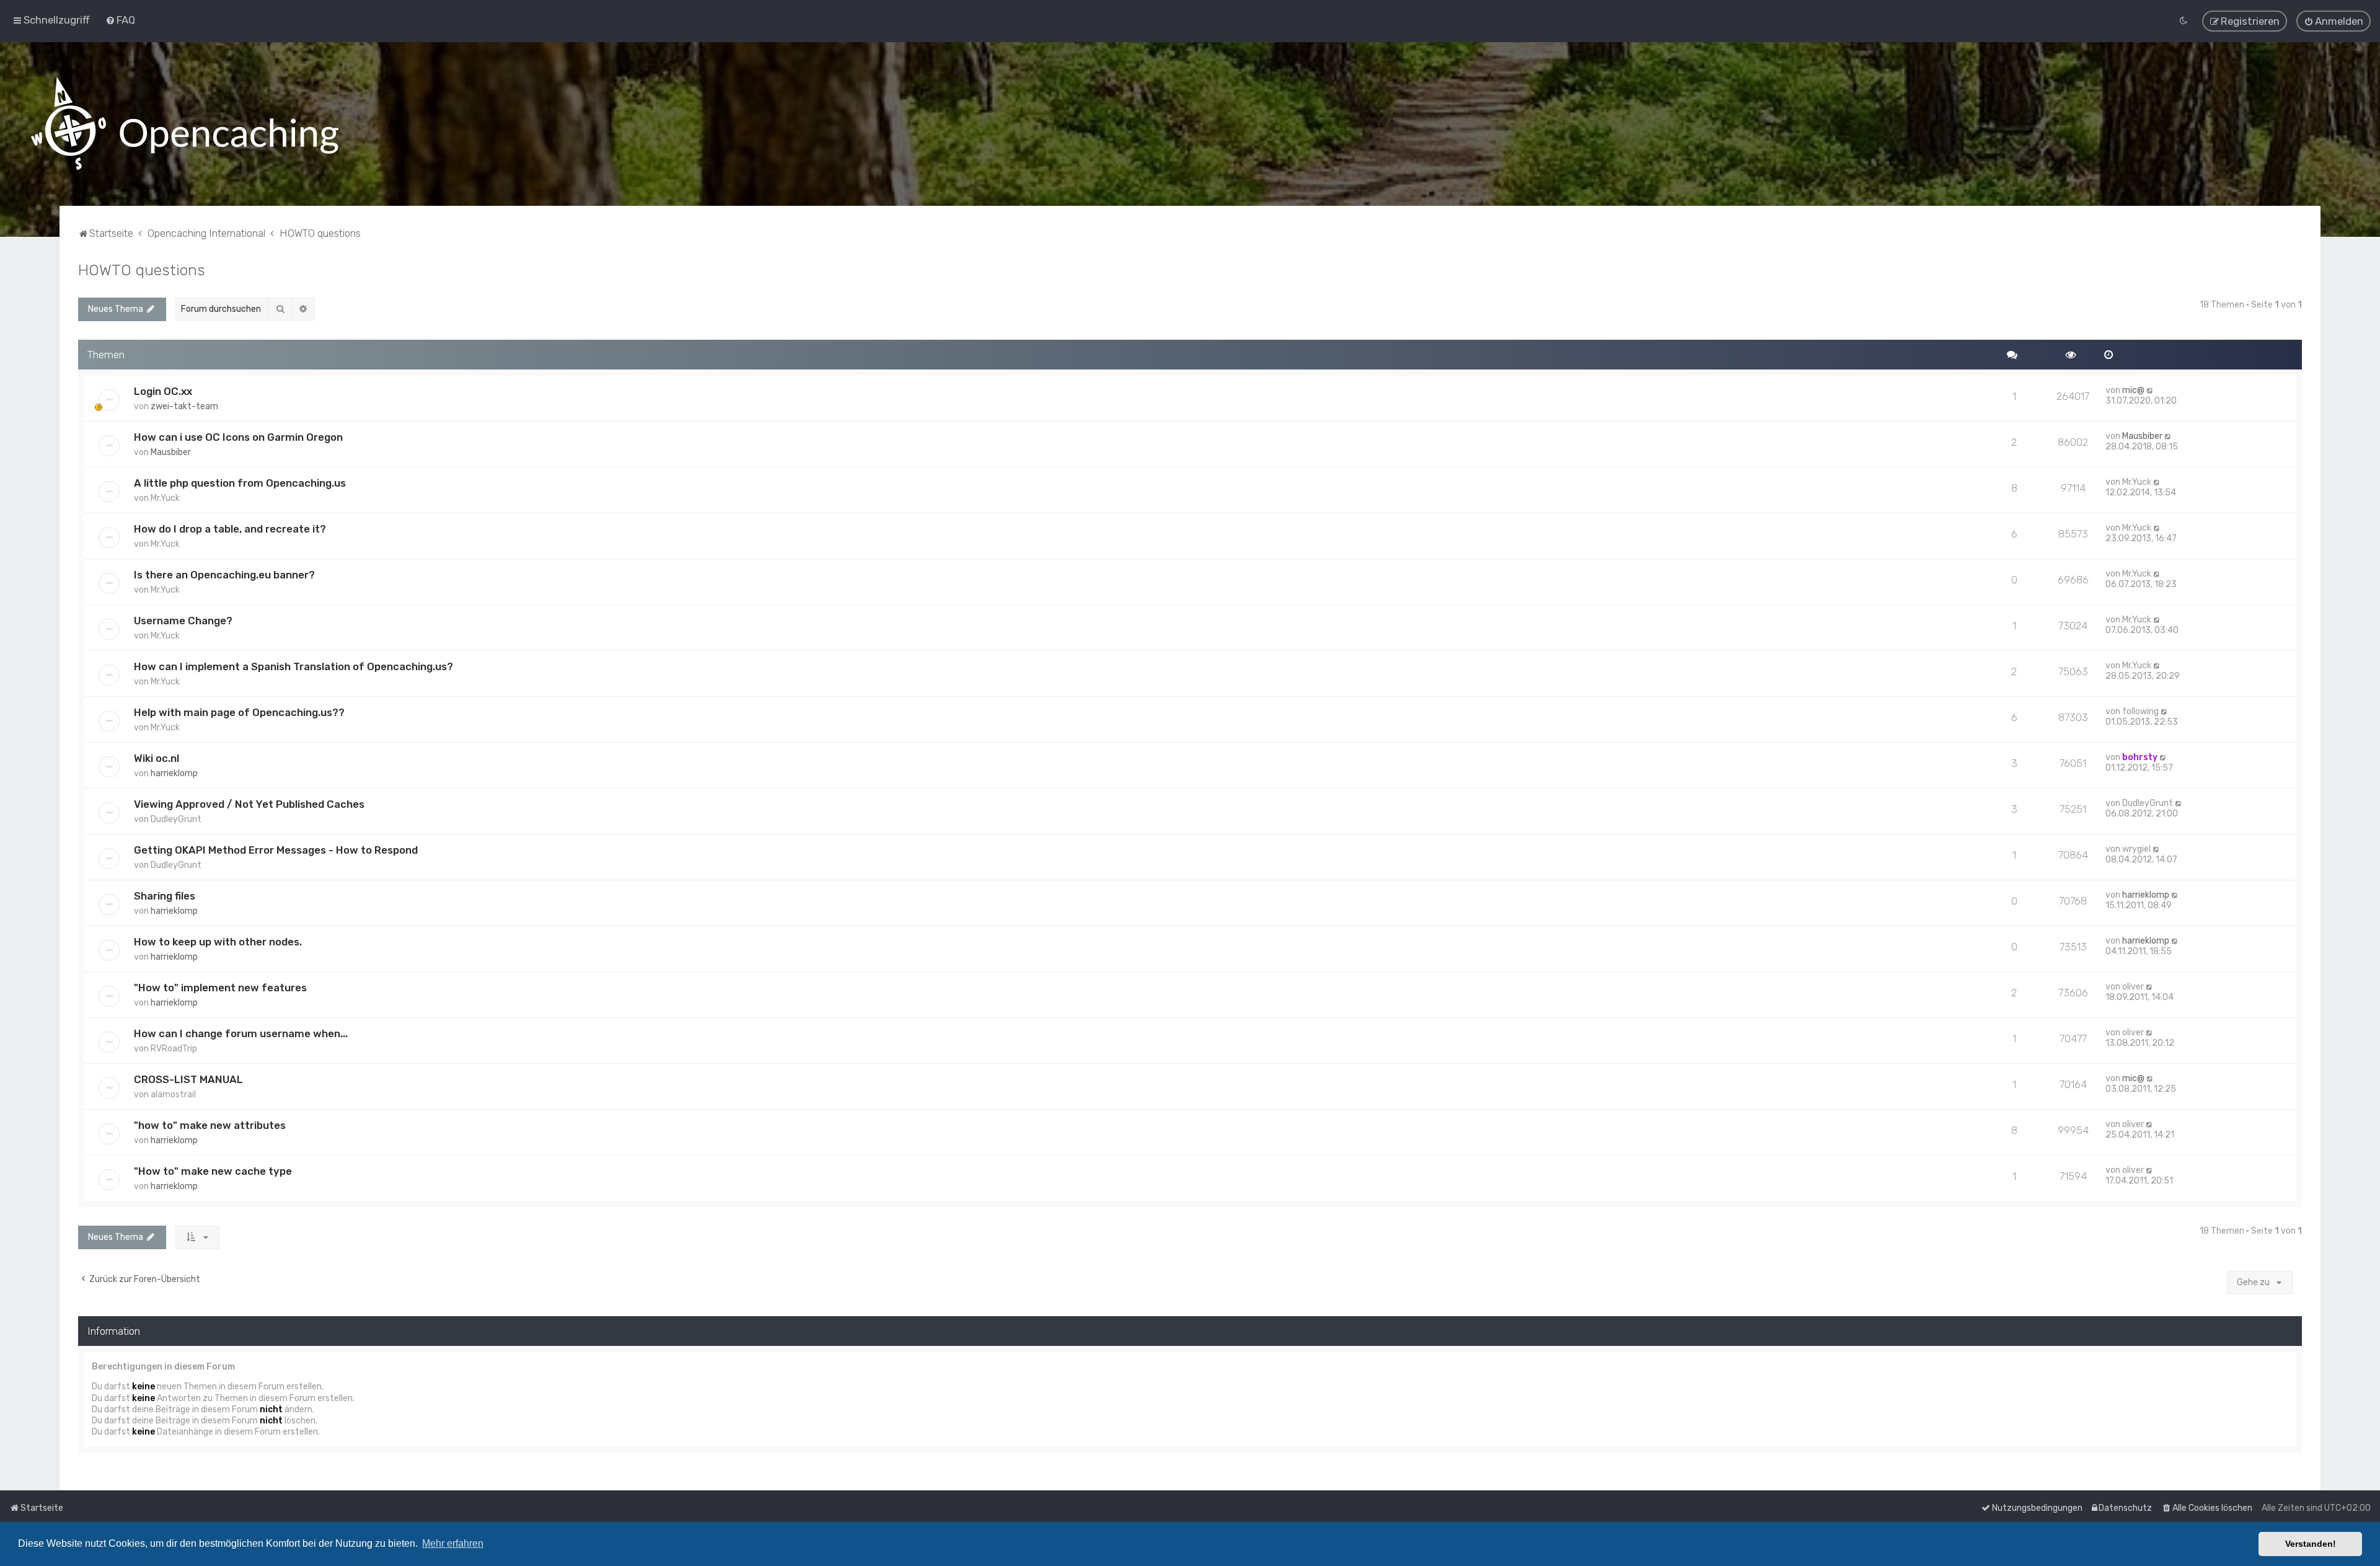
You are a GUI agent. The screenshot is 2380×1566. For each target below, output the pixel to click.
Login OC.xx (163, 391)
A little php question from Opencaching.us (240, 483)
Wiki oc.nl (156, 758)
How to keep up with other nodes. (218, 942)
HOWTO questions (142, 270)
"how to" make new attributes (210, 1125)
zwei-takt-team (184, 406)
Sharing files (165, 896)
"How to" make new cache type (213, 1171)
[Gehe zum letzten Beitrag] (2150, 390)
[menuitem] (120, 20)
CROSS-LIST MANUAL (188, 1079)
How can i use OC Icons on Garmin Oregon (238, 437)
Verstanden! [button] (2311, 1544)
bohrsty (2140, 757)
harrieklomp (174, 773)
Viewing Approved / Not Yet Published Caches (249, 804)
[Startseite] (185, 124)
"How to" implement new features (220, 988)
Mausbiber (171, 452)
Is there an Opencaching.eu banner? (224, 575)
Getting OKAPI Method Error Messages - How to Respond (276, 850)
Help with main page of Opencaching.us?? (239, 712)
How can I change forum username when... (241, 1033)
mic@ (2133, 390)
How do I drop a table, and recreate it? (230, 529)
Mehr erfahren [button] (453, 1543)
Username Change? (183, 621)
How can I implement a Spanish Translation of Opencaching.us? (293, 666)
